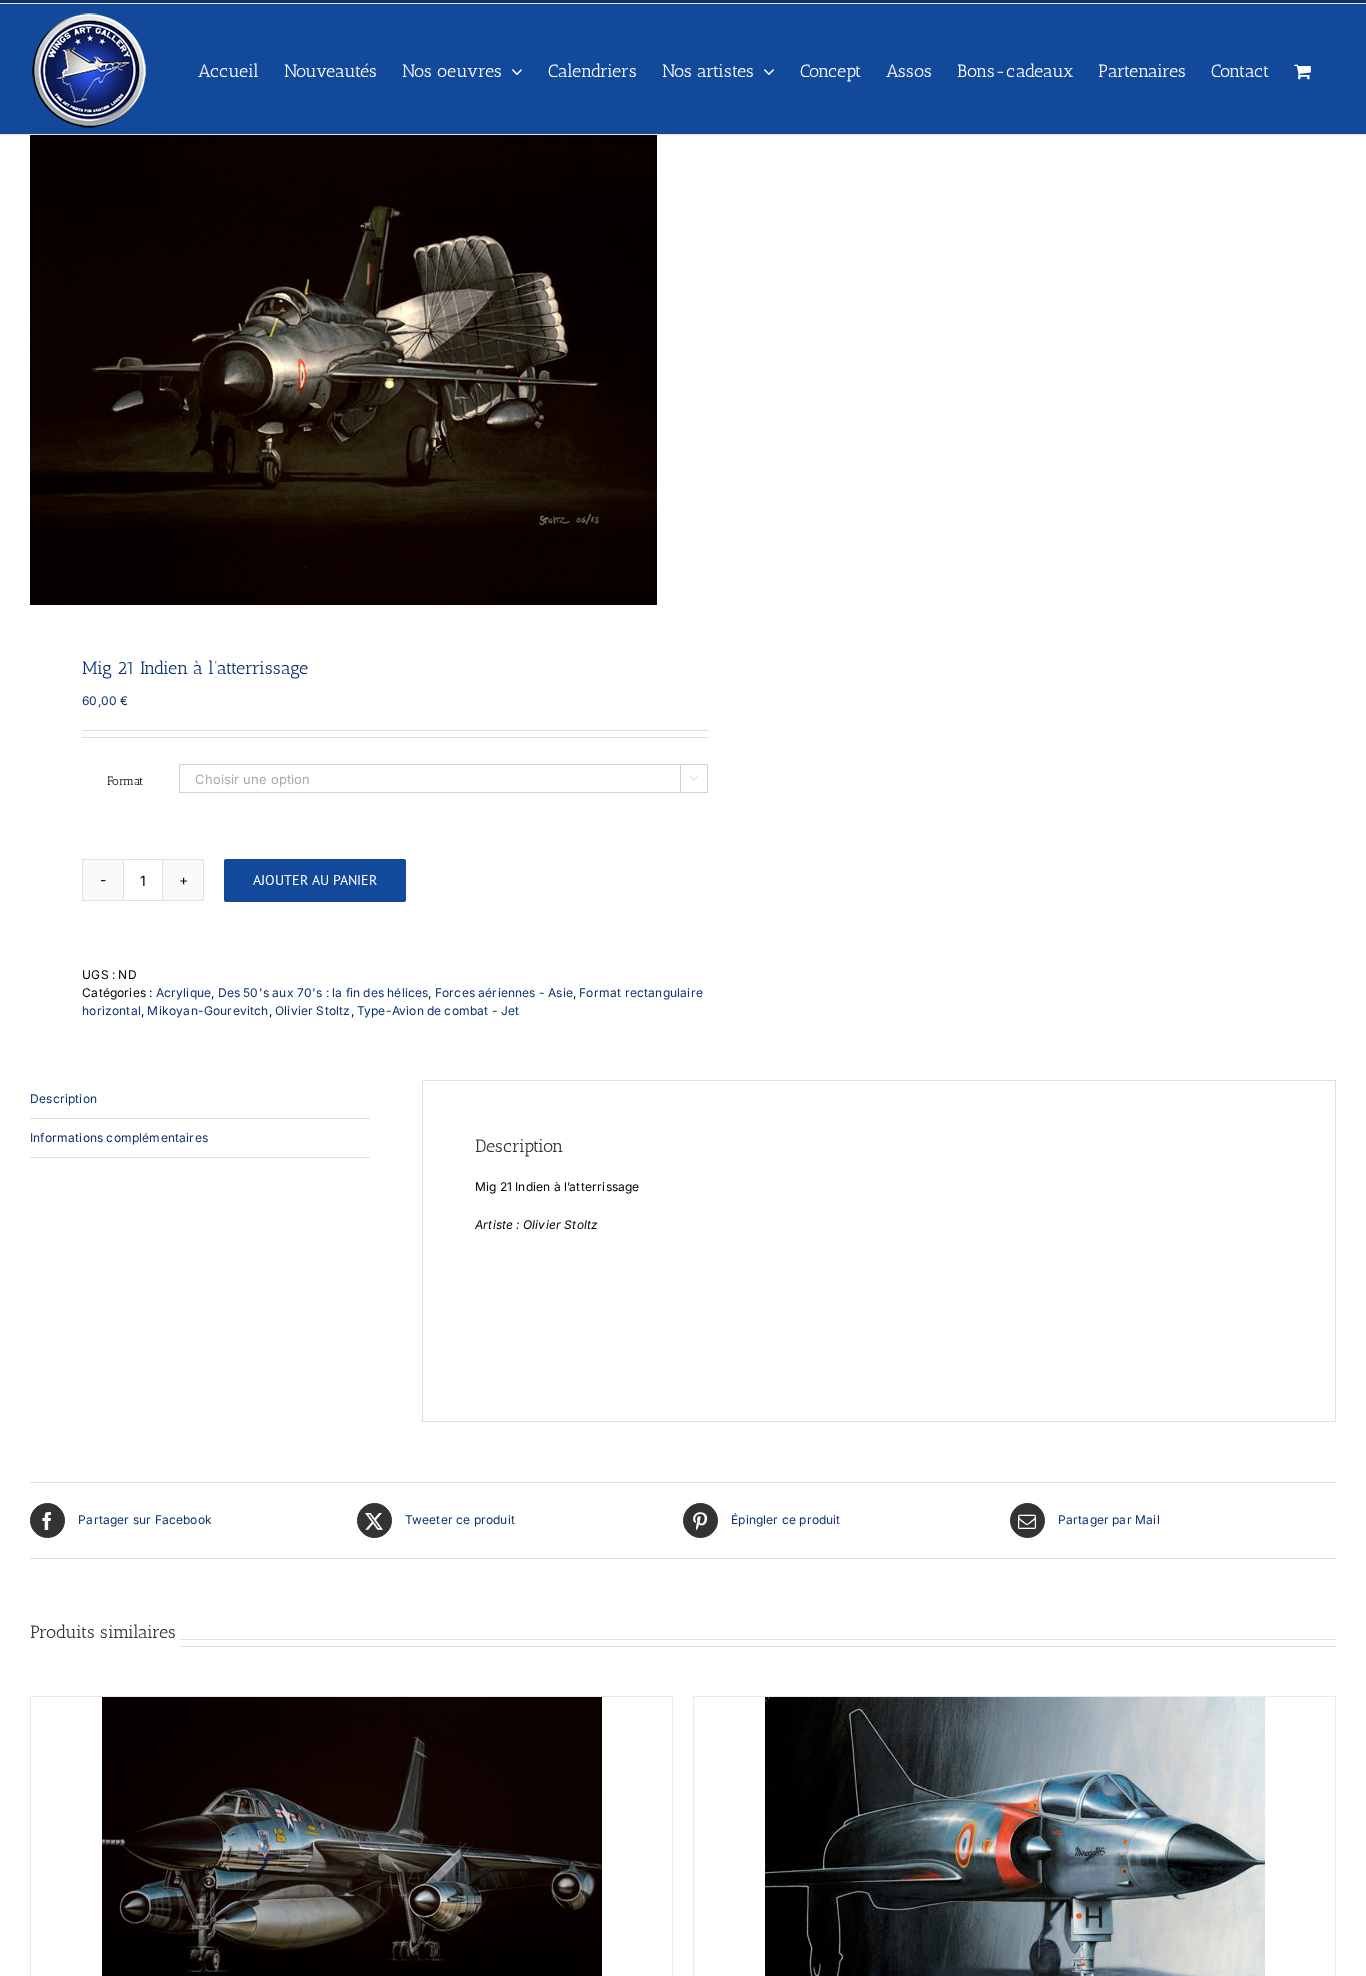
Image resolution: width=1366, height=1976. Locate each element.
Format (125, 781)
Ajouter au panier (315, 880)
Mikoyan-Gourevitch (207, 1010)
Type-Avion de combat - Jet (438, 1010)
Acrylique (184, 992)
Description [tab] (63, 1098)
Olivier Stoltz (313, 1010)
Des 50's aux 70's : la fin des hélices (323, 992)
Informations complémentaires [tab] (119, 1137)
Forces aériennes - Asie (504, 992)
